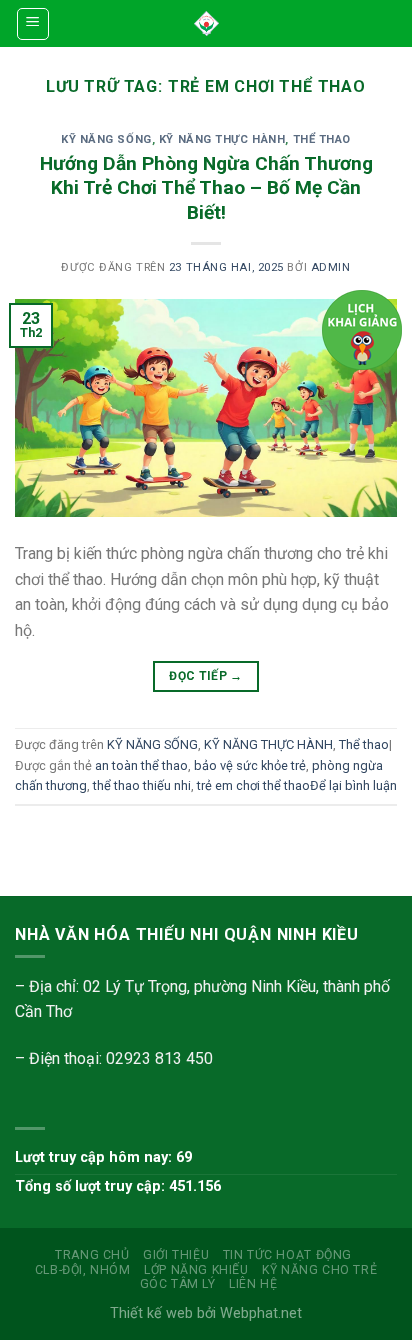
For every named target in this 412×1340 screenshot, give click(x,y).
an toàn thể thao (141, 765)
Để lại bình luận (353, 785)
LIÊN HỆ (253, 1284)
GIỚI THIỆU (176, 1255)
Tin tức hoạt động (287, 1255)
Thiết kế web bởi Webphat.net (206, 1313)
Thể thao (322, 139)
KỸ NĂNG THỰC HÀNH (222, 139)
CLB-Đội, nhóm (83, 1270)
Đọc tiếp (206, 676)
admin (331, 267)
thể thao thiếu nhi (142, 785)
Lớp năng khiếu (196, 1270)
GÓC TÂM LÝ (178, 1284)
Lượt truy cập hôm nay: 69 (103, 1157)
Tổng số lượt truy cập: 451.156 (118, 1186)
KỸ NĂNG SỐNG (106, 139)
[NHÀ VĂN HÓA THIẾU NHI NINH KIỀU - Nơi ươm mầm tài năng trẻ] (206, 23)
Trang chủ (92, 1255)
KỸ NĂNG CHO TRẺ (319, 1270)
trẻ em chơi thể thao (253, 785)
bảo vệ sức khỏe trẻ (250, 765)
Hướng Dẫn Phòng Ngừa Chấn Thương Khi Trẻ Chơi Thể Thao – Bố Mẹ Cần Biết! (206, 188)
